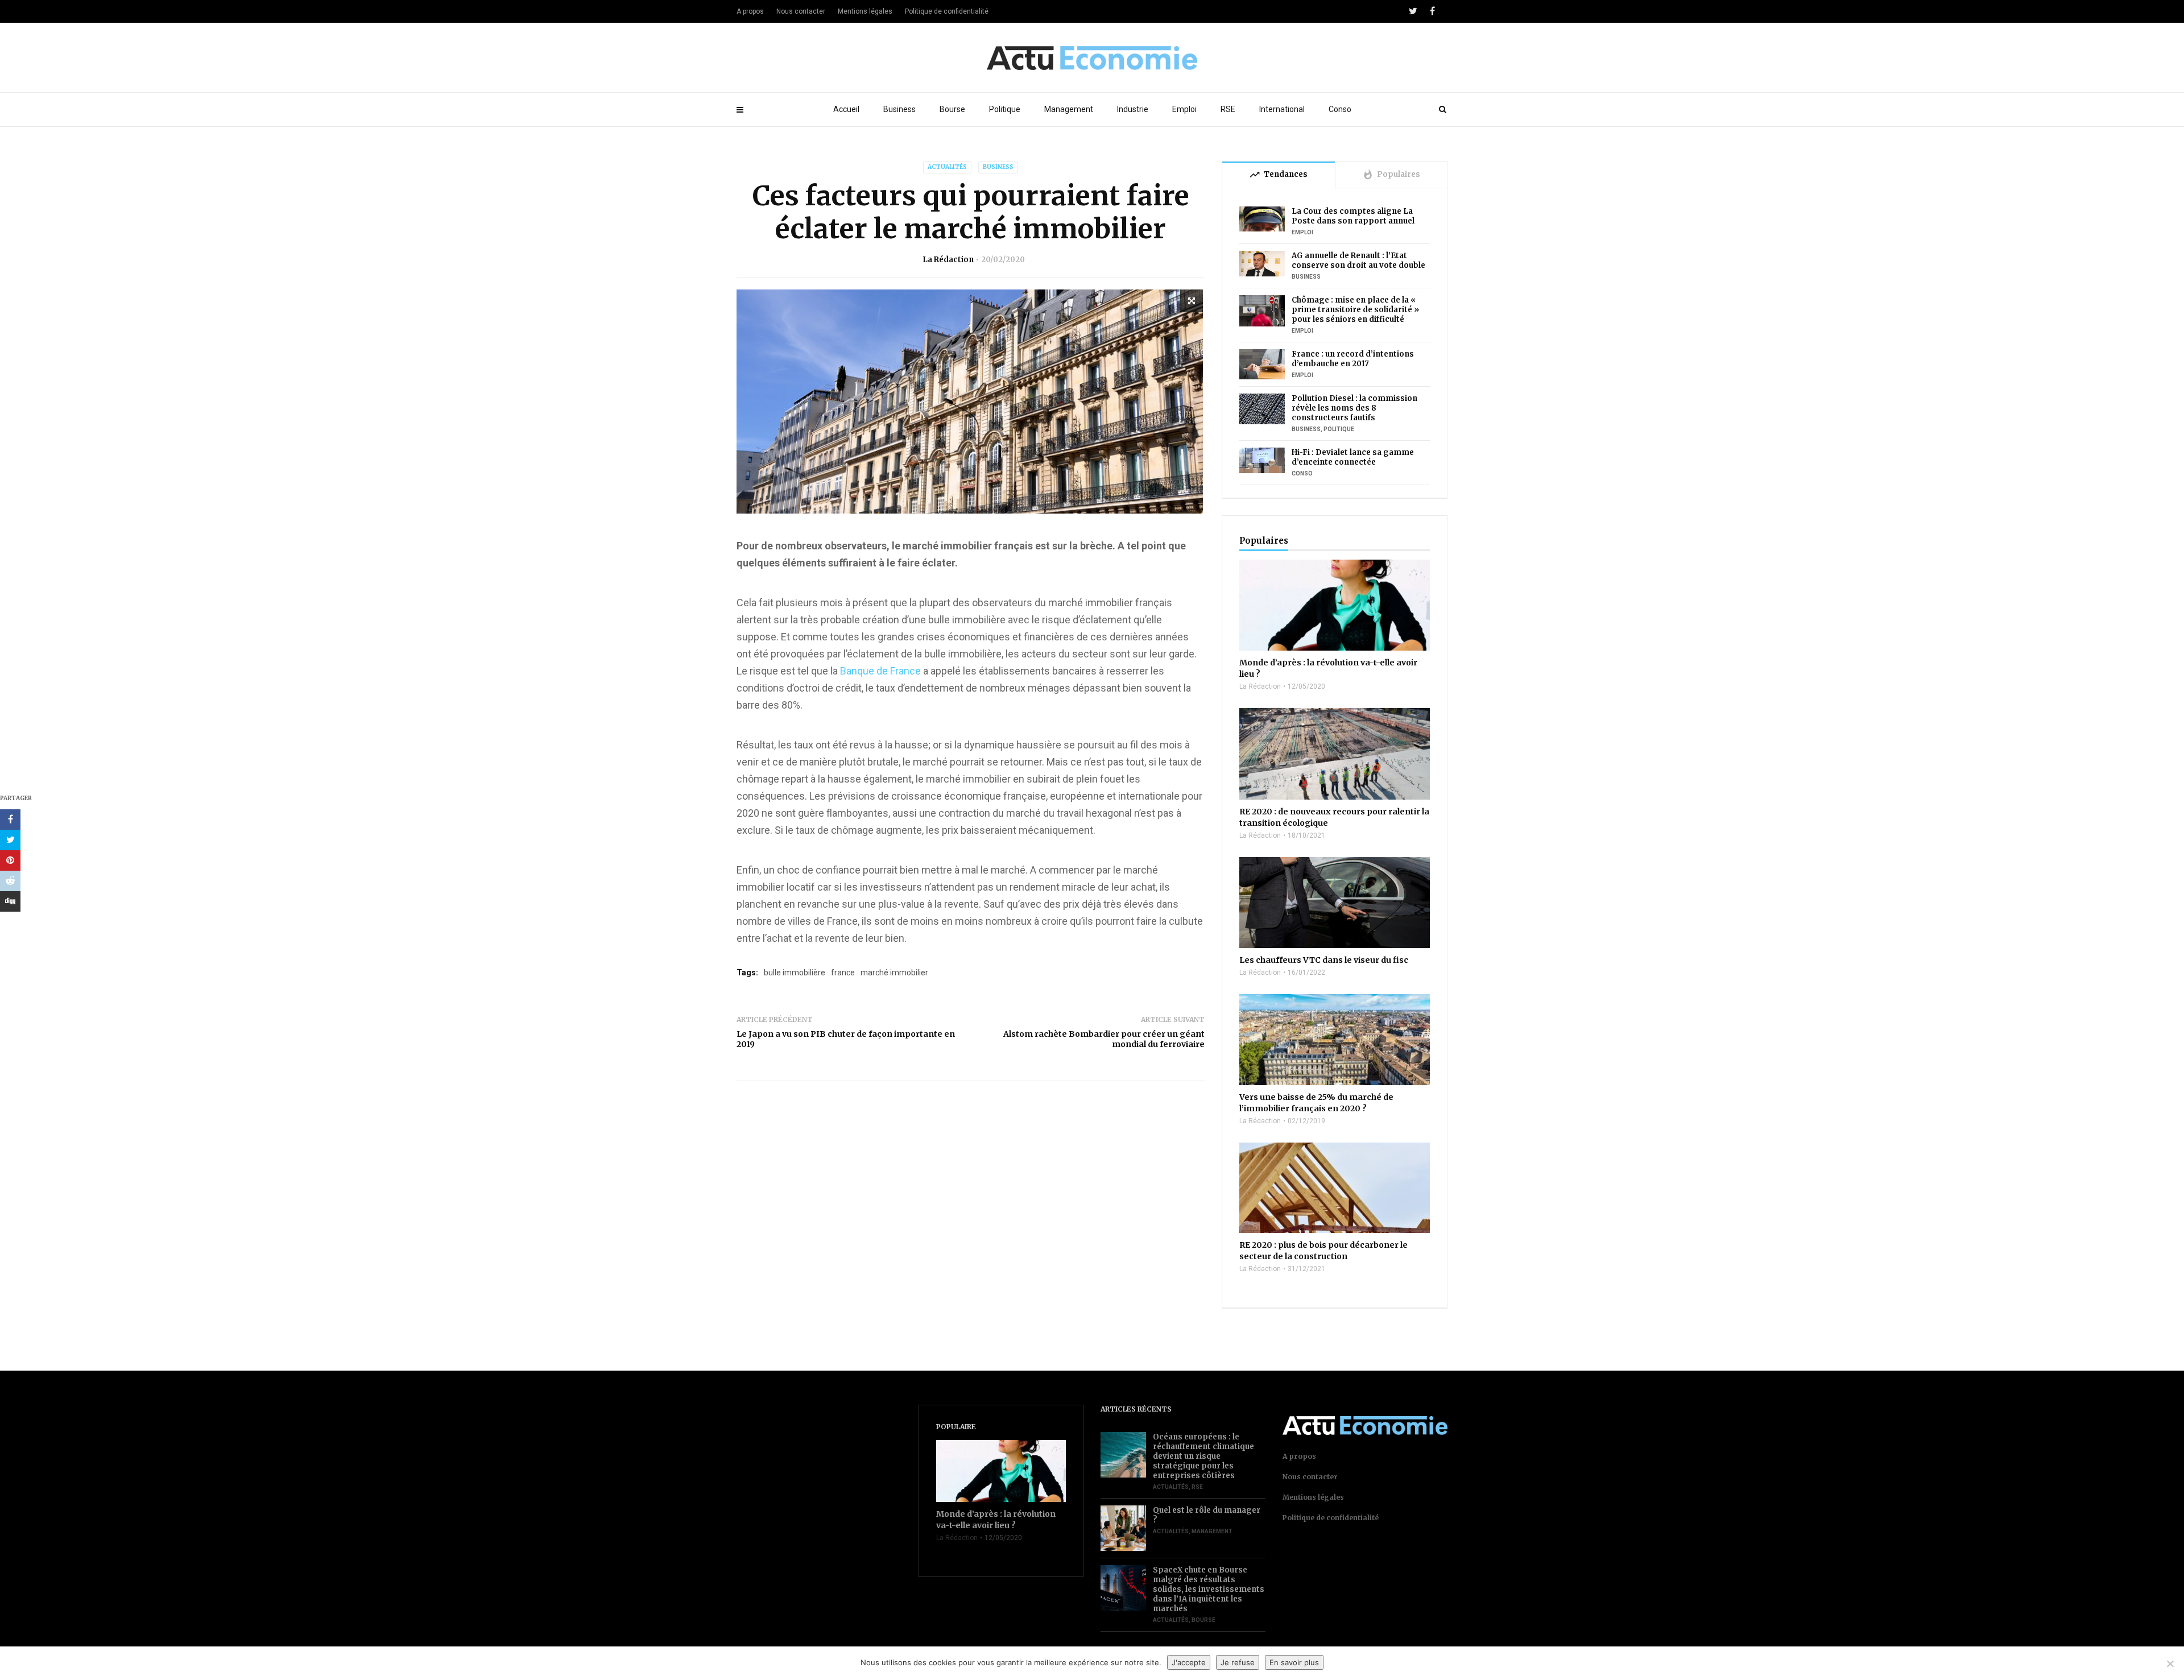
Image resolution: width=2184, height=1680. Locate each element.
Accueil (846, 109)
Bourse (952, 109)
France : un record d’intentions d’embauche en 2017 (1353, 359)
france (843, 973)
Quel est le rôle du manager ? (1207, 1515)
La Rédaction (948, 260)
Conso (1340, 109)
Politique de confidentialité (947, 11)
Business (899, 109)
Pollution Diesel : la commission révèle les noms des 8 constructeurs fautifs (1354, 408)
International (1282, 109)
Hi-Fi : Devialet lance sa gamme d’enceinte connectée (1353, 457)
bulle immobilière (795, 973)
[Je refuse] (2170, 1664)
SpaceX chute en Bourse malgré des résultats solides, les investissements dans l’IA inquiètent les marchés (1209, 1589)
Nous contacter (801, 11)
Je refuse (1238, 1662)
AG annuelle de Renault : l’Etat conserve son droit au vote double (1358, 260)
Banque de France (880, 671)
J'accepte (1189, 1662)
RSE (1228, 109)
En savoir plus (1294, 1662)
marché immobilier (894, 973)
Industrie (1133, 109)
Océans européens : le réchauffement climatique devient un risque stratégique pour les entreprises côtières (1203, 1456)
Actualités (947, 167)
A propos (750, 11)
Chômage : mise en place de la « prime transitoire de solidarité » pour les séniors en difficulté (1355, 310)
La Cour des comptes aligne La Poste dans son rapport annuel (1353, 216)
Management (1069, 109)
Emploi (1184, 109)
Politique (1005, 109)
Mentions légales (865, 11)
